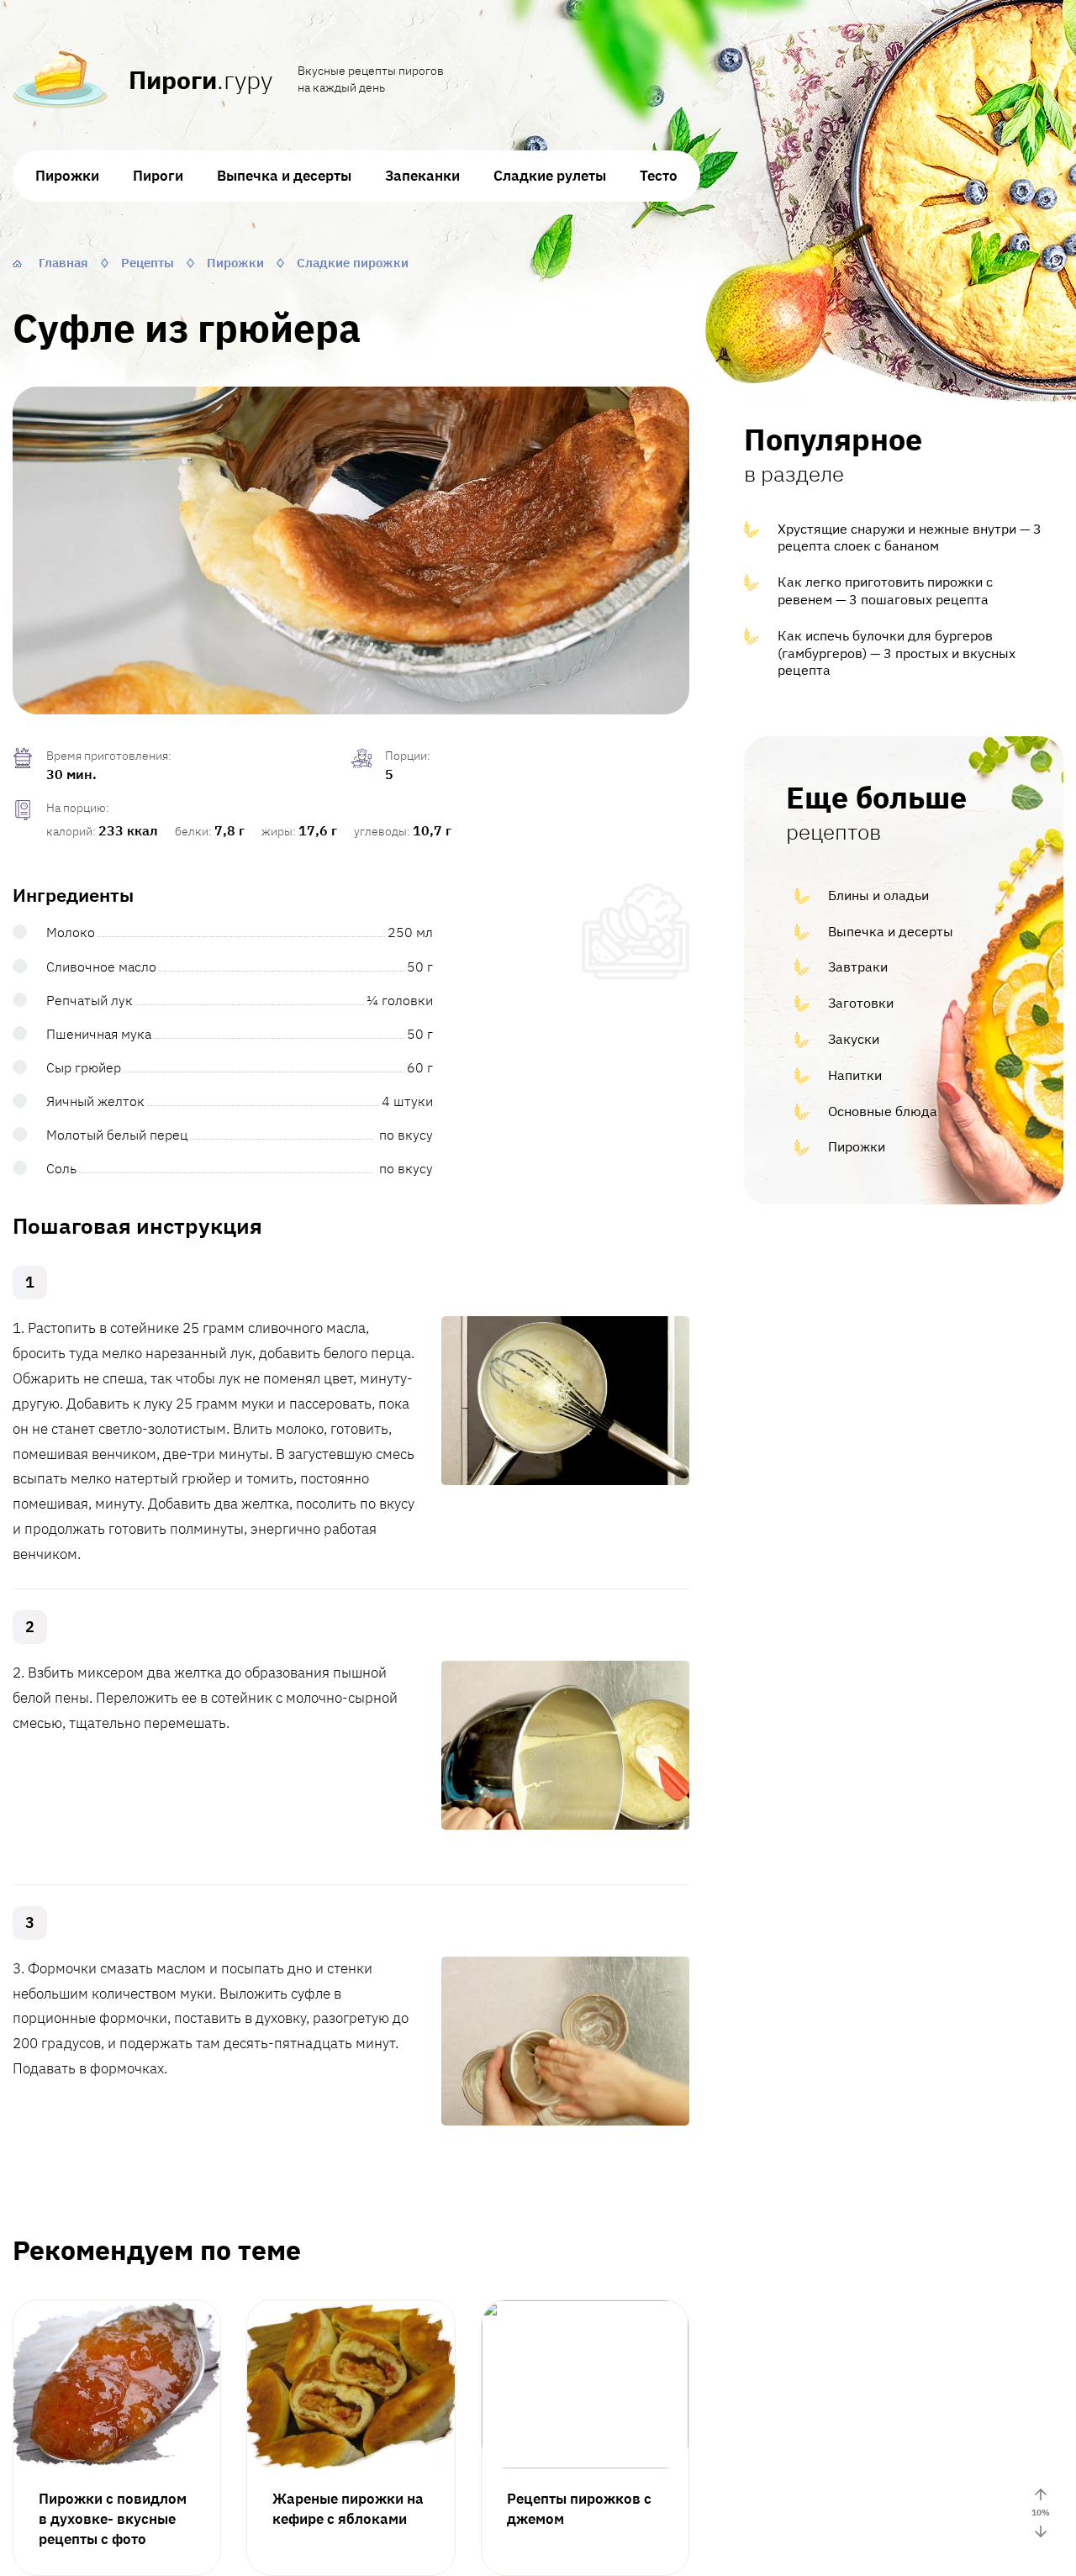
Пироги (158, 176)
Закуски (854, 1039)
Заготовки (861, 1003)
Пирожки (67, 176)
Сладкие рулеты (550, 176)
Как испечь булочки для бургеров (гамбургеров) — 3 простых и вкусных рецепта (897, 653)
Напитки (855, 1075)
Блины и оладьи (878, 895)
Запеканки (422, 176)
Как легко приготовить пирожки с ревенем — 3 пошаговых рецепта (885, 590)
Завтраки (858, 967)
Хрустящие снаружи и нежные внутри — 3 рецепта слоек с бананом (910, 537)
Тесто (659, 176)
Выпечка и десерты (284, 176)
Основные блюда (883, 1111)
